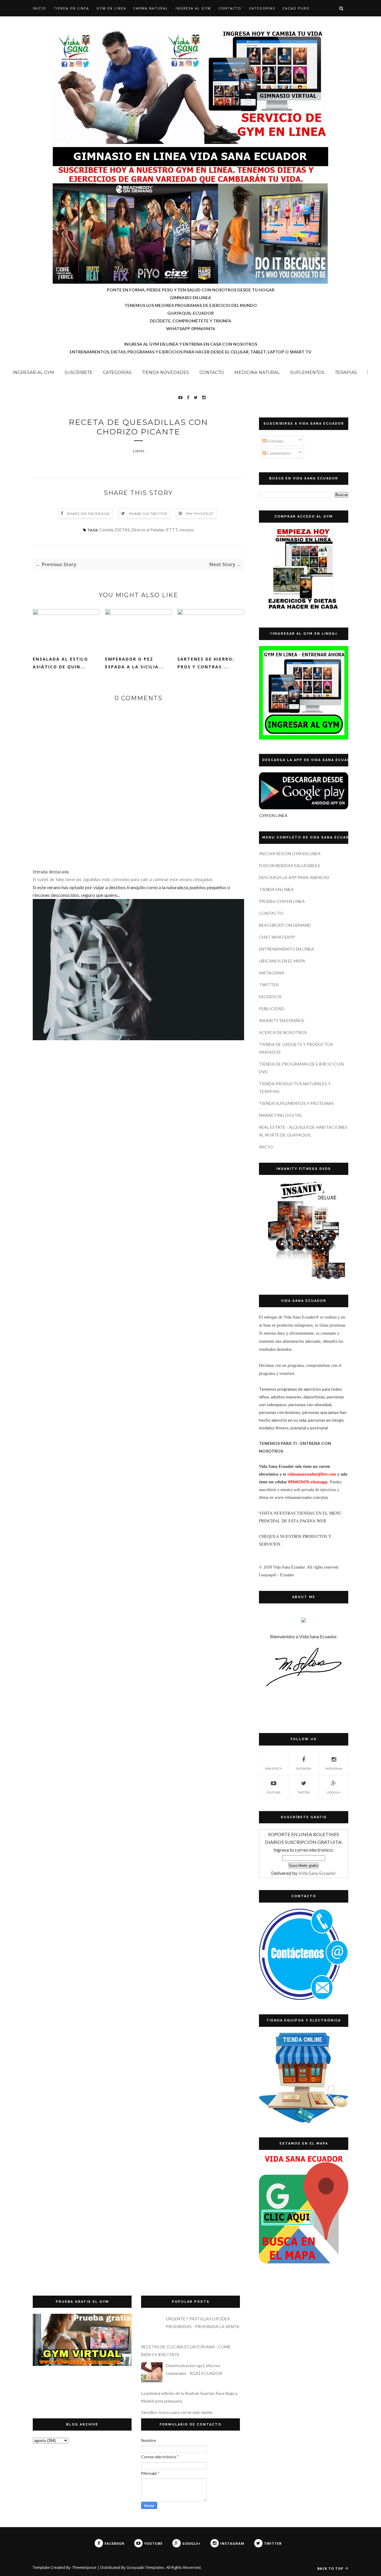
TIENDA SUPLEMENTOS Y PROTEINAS (296, 1103)
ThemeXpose (84, 2567)
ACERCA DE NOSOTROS (283, 1032)
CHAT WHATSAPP (277, 937)
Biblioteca (274, 1768)
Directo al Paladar (148, 530)
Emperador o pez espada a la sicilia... (135, 663)
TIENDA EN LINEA (71, 8)
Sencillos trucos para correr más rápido (177, 2412)
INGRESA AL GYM (193, 8)
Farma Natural (151, 8)
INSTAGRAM (271, 973)
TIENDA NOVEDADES (165, 372)
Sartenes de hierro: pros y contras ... (206, 663)
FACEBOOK (270, 997)
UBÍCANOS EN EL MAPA (282, 961)
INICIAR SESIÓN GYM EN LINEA (290, 854)
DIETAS (122, 530)
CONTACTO (230, 8)
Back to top (331, 2568)
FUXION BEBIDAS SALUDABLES (289, 865)
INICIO (266, 1147)
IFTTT (172, 530)
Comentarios (279, 453)
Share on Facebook (89, 514)
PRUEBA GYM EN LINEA (282, 901)
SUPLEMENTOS (307, 372)
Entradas (275, 441)
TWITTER (269, 985)
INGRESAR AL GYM (33, 372)
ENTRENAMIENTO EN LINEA (286, 949)
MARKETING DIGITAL (281, 1115)
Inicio (39, 8)
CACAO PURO (296, 8)
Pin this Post (200, 514)
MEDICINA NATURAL (257, 372)
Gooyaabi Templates (145, 2567)
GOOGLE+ (334, 1792)
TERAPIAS (346, 372)
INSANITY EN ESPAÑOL (282, 1020)
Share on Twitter (148, 514)
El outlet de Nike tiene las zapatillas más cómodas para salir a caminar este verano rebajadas (123, 879)
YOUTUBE (274, 1792)
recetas (187, 530)
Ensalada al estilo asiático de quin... (60, 663)
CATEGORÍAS (262, 8)
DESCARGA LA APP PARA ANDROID (294, 877)
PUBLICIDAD (272, 1008)
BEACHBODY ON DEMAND (285, 925)
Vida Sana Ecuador (317, 1873)
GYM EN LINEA (111, 8)
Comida (106, 530)
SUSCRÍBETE (79, 372)
